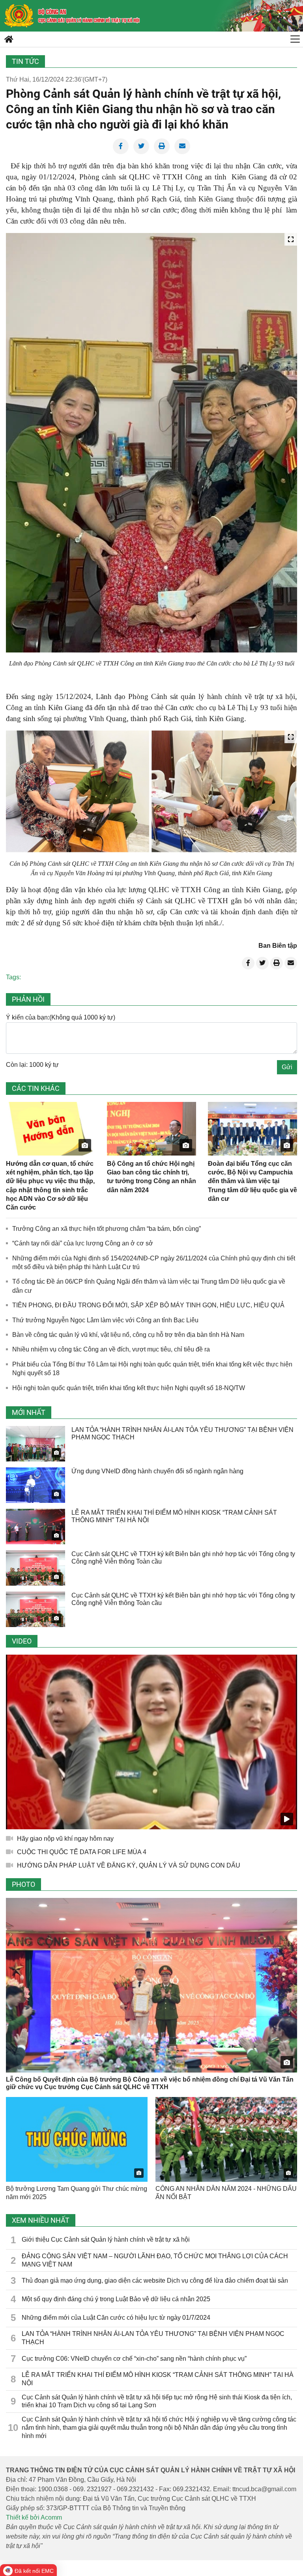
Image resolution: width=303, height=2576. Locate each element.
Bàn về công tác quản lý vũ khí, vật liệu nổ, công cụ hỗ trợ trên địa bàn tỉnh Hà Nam (128, 1335)
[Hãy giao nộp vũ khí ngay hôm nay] (151, 1742)
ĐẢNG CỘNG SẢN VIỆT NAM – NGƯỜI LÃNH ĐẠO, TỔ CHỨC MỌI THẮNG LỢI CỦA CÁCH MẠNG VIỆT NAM (155, 2260)
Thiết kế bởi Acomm (34, 2517)
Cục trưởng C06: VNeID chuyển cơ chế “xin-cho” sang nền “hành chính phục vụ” (134, 2359)
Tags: (13, 977)
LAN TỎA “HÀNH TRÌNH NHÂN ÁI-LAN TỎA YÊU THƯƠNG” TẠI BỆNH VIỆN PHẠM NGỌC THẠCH (153, 2338)
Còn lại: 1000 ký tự (32, 1065)
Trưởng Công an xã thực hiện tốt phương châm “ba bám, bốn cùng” (107, 1229)
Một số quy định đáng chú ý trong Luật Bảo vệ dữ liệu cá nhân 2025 (116, 2299)
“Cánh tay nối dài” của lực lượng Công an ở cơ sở (83, 1243)
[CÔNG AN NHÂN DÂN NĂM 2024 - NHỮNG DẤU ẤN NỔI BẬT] (226, 2139)
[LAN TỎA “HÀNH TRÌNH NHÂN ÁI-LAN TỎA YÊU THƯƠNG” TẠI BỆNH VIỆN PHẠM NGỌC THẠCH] (36, 1444)
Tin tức (25, 61)
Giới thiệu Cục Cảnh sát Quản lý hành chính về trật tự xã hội (106, 2240)
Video (22, 1641)
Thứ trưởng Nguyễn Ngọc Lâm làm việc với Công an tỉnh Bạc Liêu (105, 1320)
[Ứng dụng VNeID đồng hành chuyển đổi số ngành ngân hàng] (36, 1485)
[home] (19, 16)
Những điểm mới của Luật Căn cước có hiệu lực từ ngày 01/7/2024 (116, 2318)
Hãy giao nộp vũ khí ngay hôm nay (65, 1839)
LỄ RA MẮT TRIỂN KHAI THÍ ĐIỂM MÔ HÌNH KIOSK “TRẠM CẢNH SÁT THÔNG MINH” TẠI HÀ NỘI (158, 2379)
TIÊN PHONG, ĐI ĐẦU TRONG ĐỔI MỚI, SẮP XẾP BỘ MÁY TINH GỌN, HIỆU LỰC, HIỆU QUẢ (148, 1305)
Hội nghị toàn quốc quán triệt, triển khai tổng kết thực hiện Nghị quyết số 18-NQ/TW (129, 1388)
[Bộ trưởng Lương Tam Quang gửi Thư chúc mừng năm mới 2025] (77, 2139)
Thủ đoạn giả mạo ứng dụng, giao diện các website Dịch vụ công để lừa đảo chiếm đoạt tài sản (155, 2281)
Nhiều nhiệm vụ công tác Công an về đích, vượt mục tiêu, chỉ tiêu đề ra (111, 1349)
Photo (23, 1884)
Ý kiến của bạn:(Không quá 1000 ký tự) (61, 1017)
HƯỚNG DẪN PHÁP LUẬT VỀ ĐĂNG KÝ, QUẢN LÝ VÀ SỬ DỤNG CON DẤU (129, 1865)
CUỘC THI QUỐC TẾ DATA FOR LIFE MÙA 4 (82, 1852)
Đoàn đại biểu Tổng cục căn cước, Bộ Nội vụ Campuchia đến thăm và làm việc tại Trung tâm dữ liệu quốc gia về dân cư (252, 1181)
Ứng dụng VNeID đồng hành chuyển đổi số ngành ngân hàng (157, 1471)
